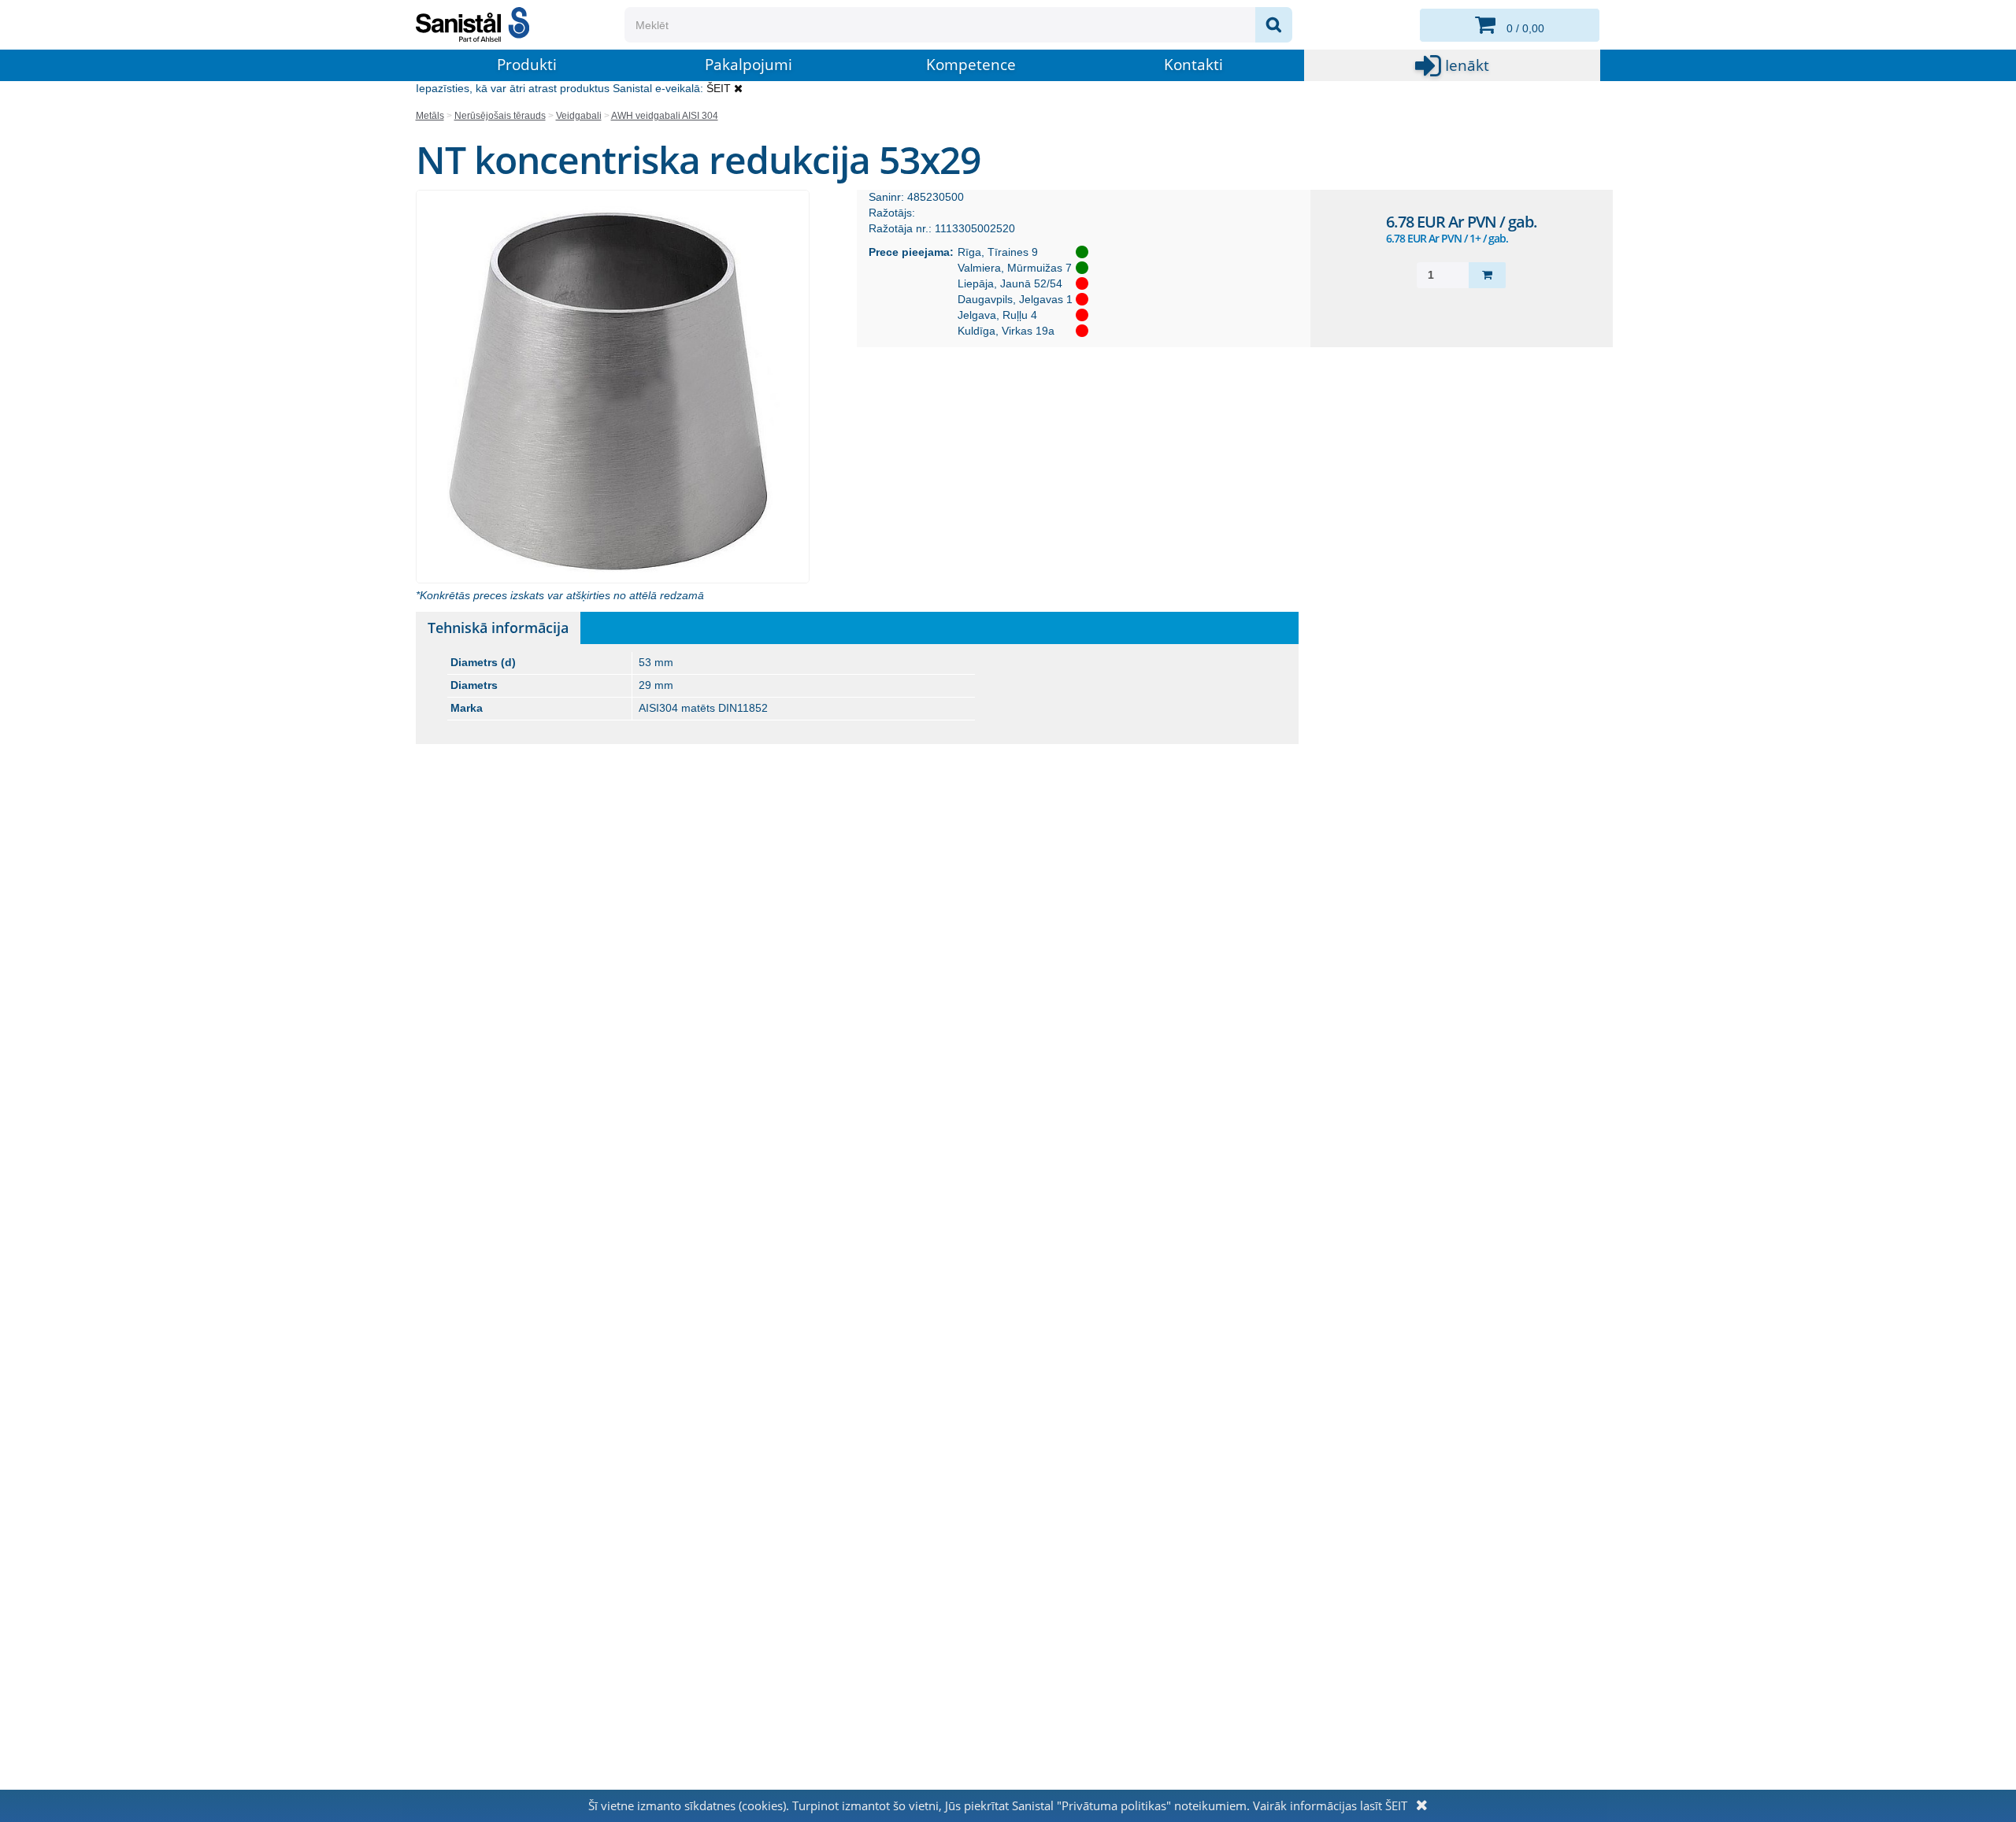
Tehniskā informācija (498, 628)
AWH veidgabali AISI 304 (665, 116)
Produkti (527, 65)
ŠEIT (719, 88)
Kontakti (1193, 65)
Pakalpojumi (749, 65)
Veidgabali (579, 116)
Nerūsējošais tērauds (500, 116)
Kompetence (971, 65)
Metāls (430, 116)
